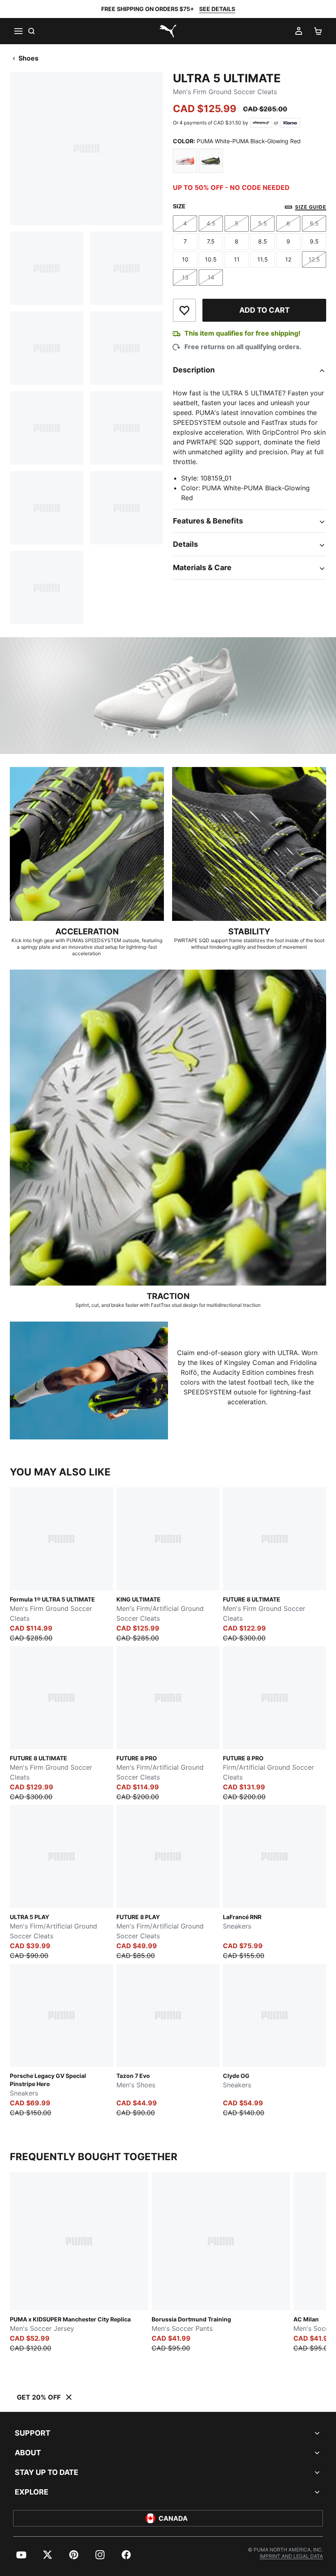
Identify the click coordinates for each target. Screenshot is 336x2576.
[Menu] (18, 31)
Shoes (28, 58)
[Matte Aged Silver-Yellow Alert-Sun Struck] (211, 161)
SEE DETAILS (217, 9)
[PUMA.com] (168, 31)
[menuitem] (21, 2555)
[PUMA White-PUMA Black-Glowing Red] (185, 161)
